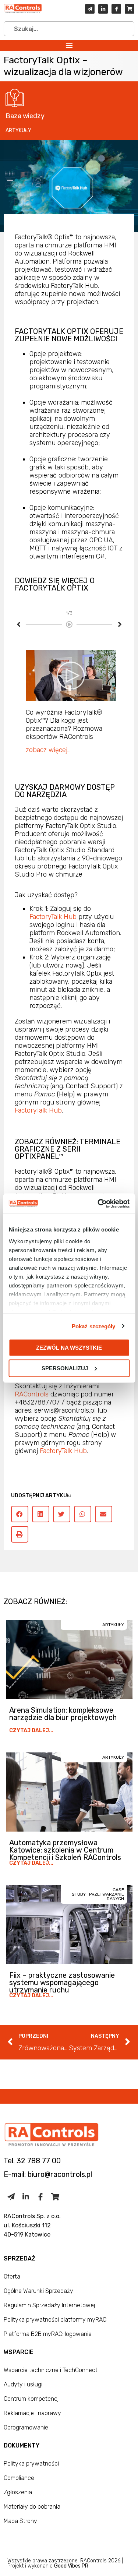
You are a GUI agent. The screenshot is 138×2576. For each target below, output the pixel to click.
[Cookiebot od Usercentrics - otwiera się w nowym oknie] (98, 1204)
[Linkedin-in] (103, 9)
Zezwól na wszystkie (69, 1348)
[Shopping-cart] (130, 9)
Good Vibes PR (71, 2566)
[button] (69, 45)
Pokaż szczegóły (94, 1326)
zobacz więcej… (48, 750)
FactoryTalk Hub (53, 917)
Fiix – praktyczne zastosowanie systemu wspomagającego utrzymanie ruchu (62, 1983)
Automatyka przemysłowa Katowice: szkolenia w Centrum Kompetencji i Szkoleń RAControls (65, 1850)
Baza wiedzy (25, 116)
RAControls (32, 1394)
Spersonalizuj (65, 1368)
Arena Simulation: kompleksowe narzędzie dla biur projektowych (63, 1714)
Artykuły (18, 131)
